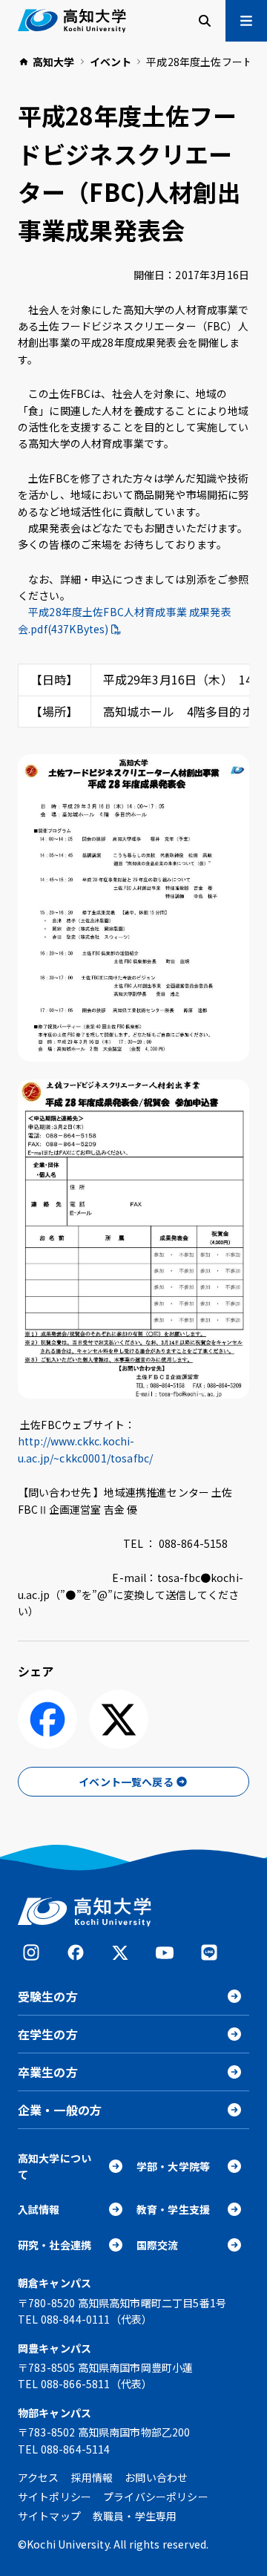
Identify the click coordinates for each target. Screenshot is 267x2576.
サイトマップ (49, 2516)
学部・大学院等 (173, 2166)
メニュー (246, 21)
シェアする (47, 1719)
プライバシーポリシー (156, 2497)
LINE (209, 1952)
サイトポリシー (55, 2497)
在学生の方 (48, 2034)
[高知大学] (72, 21)
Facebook (76, 1952)
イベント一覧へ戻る (126, 1782)
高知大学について (55, 2166)
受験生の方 (48, 1996)
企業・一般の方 (60, 2110)
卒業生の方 (48, 2072)
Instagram (31, 1952)
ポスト (119, 1719)
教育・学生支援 (173, 2209)
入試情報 (39, 2209)
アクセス (39, 2477)
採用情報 (92, 2477)
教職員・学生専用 (135, 2516)
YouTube (165, 1952)
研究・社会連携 (55, 2245)
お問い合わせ (156, 2477)
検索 (205, 21)
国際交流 (158, 2245)
